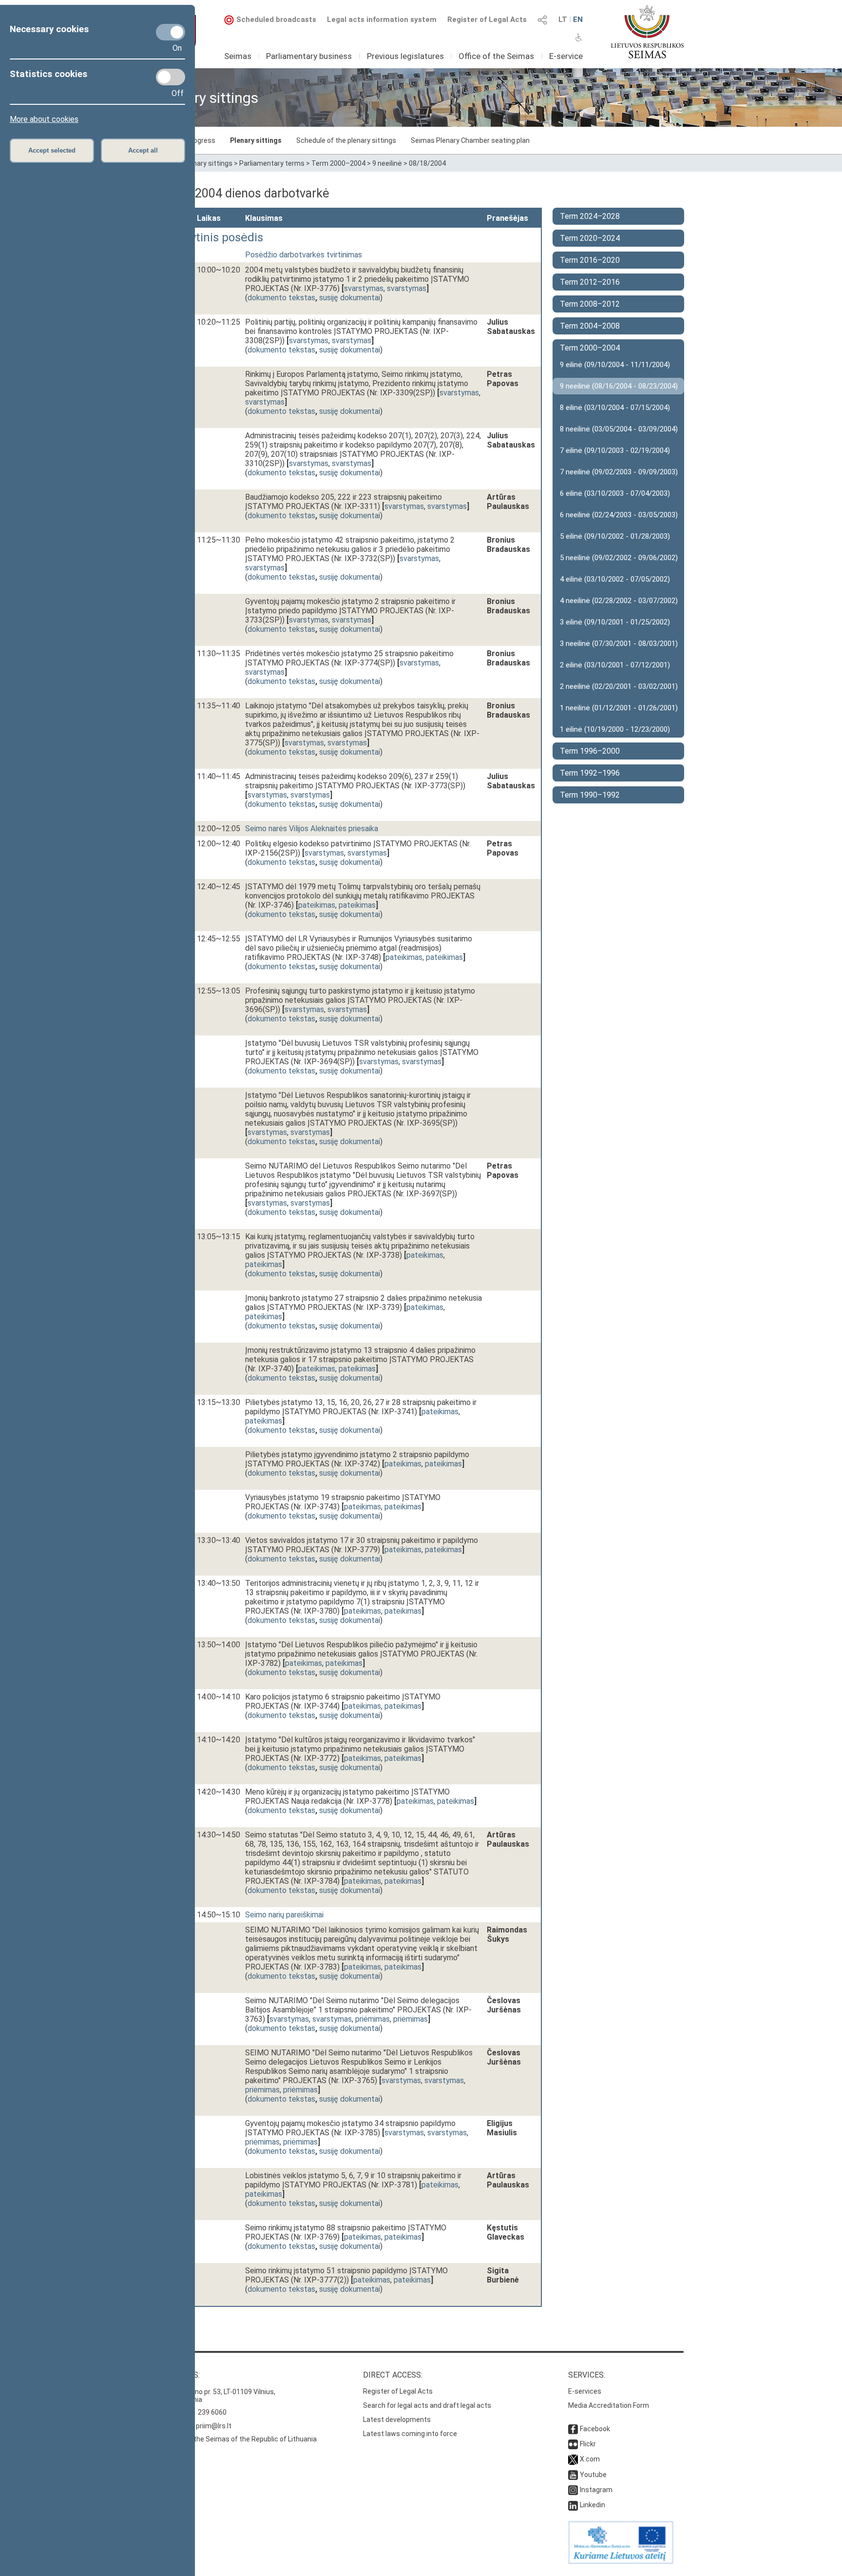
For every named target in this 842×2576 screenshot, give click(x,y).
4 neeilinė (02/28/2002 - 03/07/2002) (619, 601)
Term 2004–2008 (590, 326)
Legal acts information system (382, 20)
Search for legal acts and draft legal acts (427, 2405)
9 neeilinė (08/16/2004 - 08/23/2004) (619, 386)
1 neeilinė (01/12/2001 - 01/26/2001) (619, 708)
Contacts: (179, 2375)
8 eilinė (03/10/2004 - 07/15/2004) (615, 408)
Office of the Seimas (496, 56)
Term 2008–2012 (590, 304)
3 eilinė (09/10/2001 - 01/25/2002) (615, 622)
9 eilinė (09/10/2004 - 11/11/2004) (615, 365)
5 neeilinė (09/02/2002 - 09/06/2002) (619, 558)
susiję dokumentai (350, 298)
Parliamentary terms (272, 163)
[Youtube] (573, 2475)
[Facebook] (573, 2429)
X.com (590, 2459)
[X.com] (573, 2459)
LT (563, 20)
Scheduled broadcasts (276, 20)
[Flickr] (573, 2444)
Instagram (596, 2490)
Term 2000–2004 (338, 163)
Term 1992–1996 (590, 773)
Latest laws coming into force (410, 2434)
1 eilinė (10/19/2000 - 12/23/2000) (615, 729)
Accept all (143, 150)
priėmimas (373, 2019)
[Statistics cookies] (171, 77)
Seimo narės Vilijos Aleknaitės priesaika (312, 829)
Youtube (593, 2475)
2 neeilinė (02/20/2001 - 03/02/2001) (619, 686)
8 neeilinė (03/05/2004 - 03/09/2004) (619, 429)
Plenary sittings (256, 140)
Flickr (588, 2444)
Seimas (238, 56)
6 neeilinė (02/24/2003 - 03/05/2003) (619, 515)
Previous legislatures (405, 56)
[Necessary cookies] (171, 32)
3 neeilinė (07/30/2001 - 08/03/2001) (619, 644)
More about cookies (44, 119)
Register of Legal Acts (487, 20)
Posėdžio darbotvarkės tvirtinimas (304, 255)
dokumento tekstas (281, 298)
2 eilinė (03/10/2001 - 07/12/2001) (615, 665)
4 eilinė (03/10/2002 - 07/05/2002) (615, 579)
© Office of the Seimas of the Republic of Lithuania (237, 2439)
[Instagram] (573, 2490)
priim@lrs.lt (214, 2426)
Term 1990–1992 (590, 795)
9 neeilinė (387, 163)
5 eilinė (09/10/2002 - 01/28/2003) (615, 536)
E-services (585, 2391)
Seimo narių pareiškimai (284, 1915)
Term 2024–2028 (590, 216)
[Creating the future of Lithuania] (621, 2561)
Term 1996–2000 (590, 751)
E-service (566, 56)
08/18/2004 (427, 163)
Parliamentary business (309, 56)
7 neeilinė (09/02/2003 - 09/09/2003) (619, 472)
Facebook (595, 2429)
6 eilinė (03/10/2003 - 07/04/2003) (615, 493)
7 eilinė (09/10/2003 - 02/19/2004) (615, 450)
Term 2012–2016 (590, 282)
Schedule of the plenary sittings (346, 140)
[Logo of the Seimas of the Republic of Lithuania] (647, 32)
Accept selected (52, 150)
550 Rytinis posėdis (212, 237)
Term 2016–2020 (590, 260)
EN (578, 20)
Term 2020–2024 (590, 238)
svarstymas (364, 288)
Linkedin (593, 2505)
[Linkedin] (573, 2505)
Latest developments (397, 2420)
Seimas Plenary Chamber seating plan (470, 140)
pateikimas (317, 905)
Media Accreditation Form (609, 2405)
